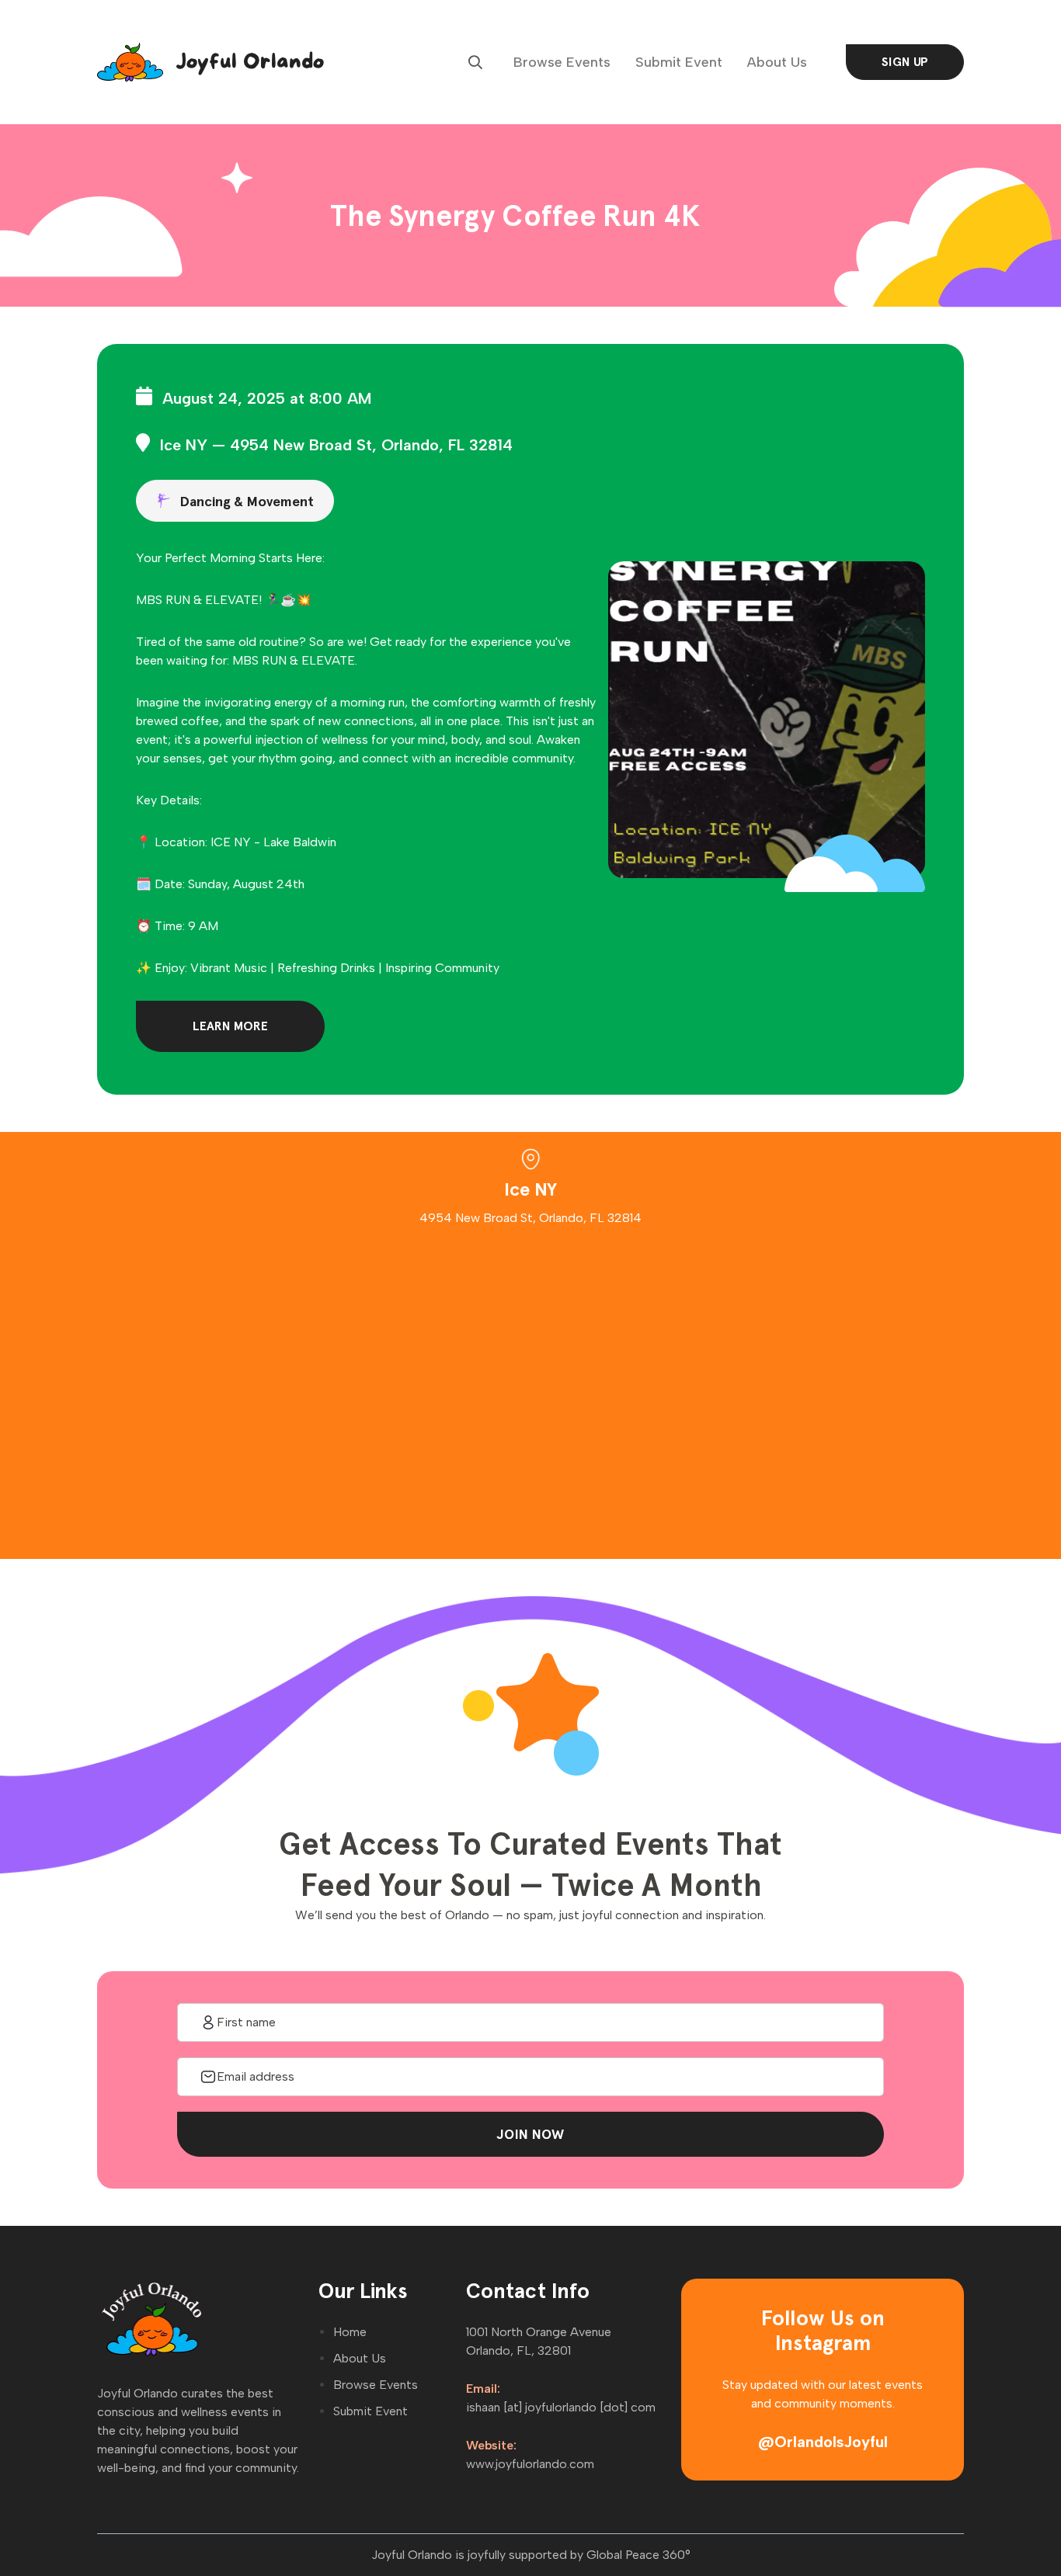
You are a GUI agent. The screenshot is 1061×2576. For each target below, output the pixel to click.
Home (350, 2332)
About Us (777, 62)
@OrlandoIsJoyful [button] (823, 2442)
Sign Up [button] (905, 62)
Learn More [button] (230, 1026)
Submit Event (679, 62)
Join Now (530, 2134)
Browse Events (562, 62)
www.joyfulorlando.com (530, 2464)
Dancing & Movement (247, 501)
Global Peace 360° (638, 2555)
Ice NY (184, 445)
